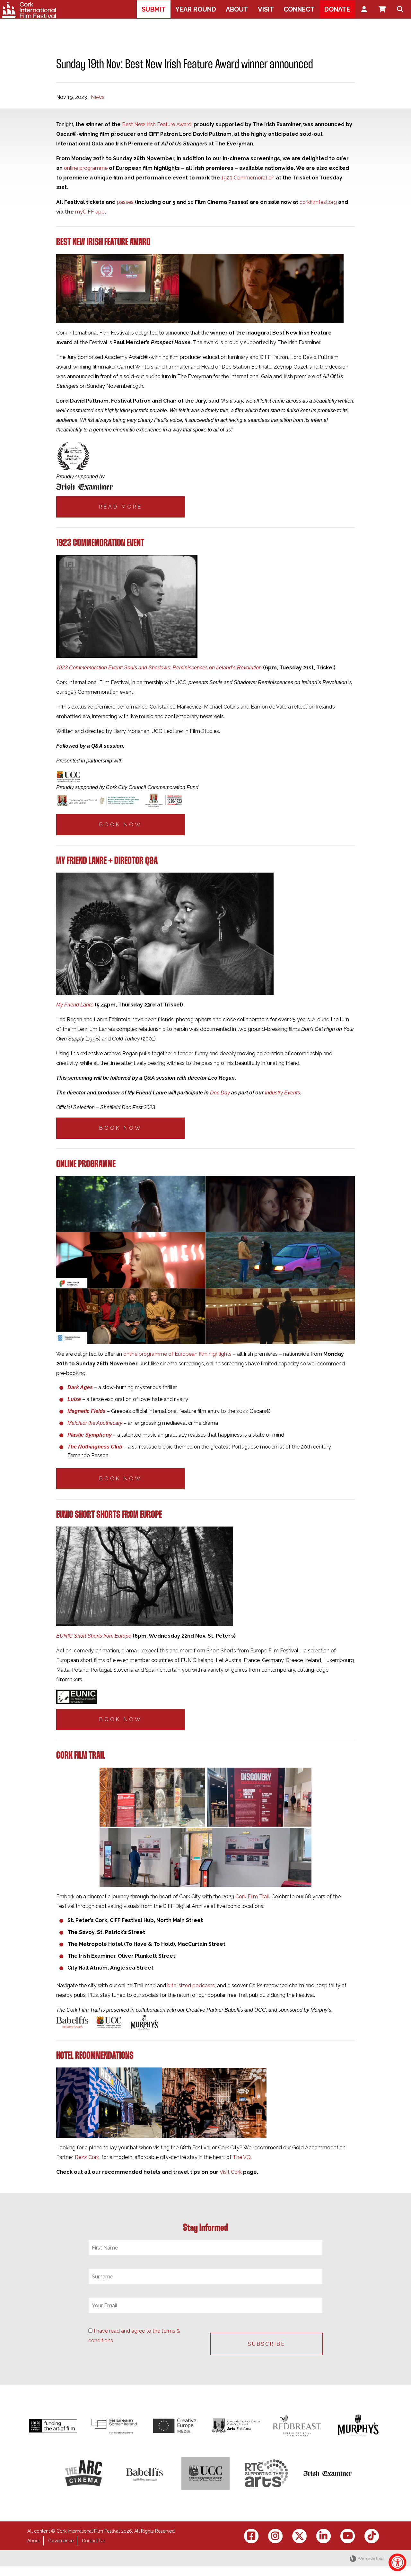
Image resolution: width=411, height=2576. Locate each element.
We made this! (371, 2558)
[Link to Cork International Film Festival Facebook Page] (251, 2536)
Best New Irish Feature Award (157, 124)
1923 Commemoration (248, 178)
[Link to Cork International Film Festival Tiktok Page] (372, 2536)
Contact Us (93, 2541)
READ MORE (121, 507)
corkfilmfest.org (318, 202)
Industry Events (282, 1093)
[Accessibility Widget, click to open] (397, 2562)
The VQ (242, 2157)
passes (125, 202)
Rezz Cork (87, 2157)
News (98, 97)
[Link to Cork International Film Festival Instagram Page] (275, 2536)
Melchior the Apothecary (95, 1423)
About (34, 2541)
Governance (61, 2541)
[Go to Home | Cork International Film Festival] (29, 10)
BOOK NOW (121, 825)
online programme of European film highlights (177, 1354)
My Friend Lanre (75, 1005)
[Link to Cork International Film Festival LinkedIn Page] (324, 2536)
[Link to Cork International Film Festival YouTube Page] (348, 2536)
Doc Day (220, 1093)
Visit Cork (231, 2172)
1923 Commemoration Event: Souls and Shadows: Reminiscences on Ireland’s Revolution (159, 668)
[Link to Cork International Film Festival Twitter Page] (299, 2536)
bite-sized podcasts (191, 1985)
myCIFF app (90, 212)
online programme (86, 168)
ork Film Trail (254, 1897)
